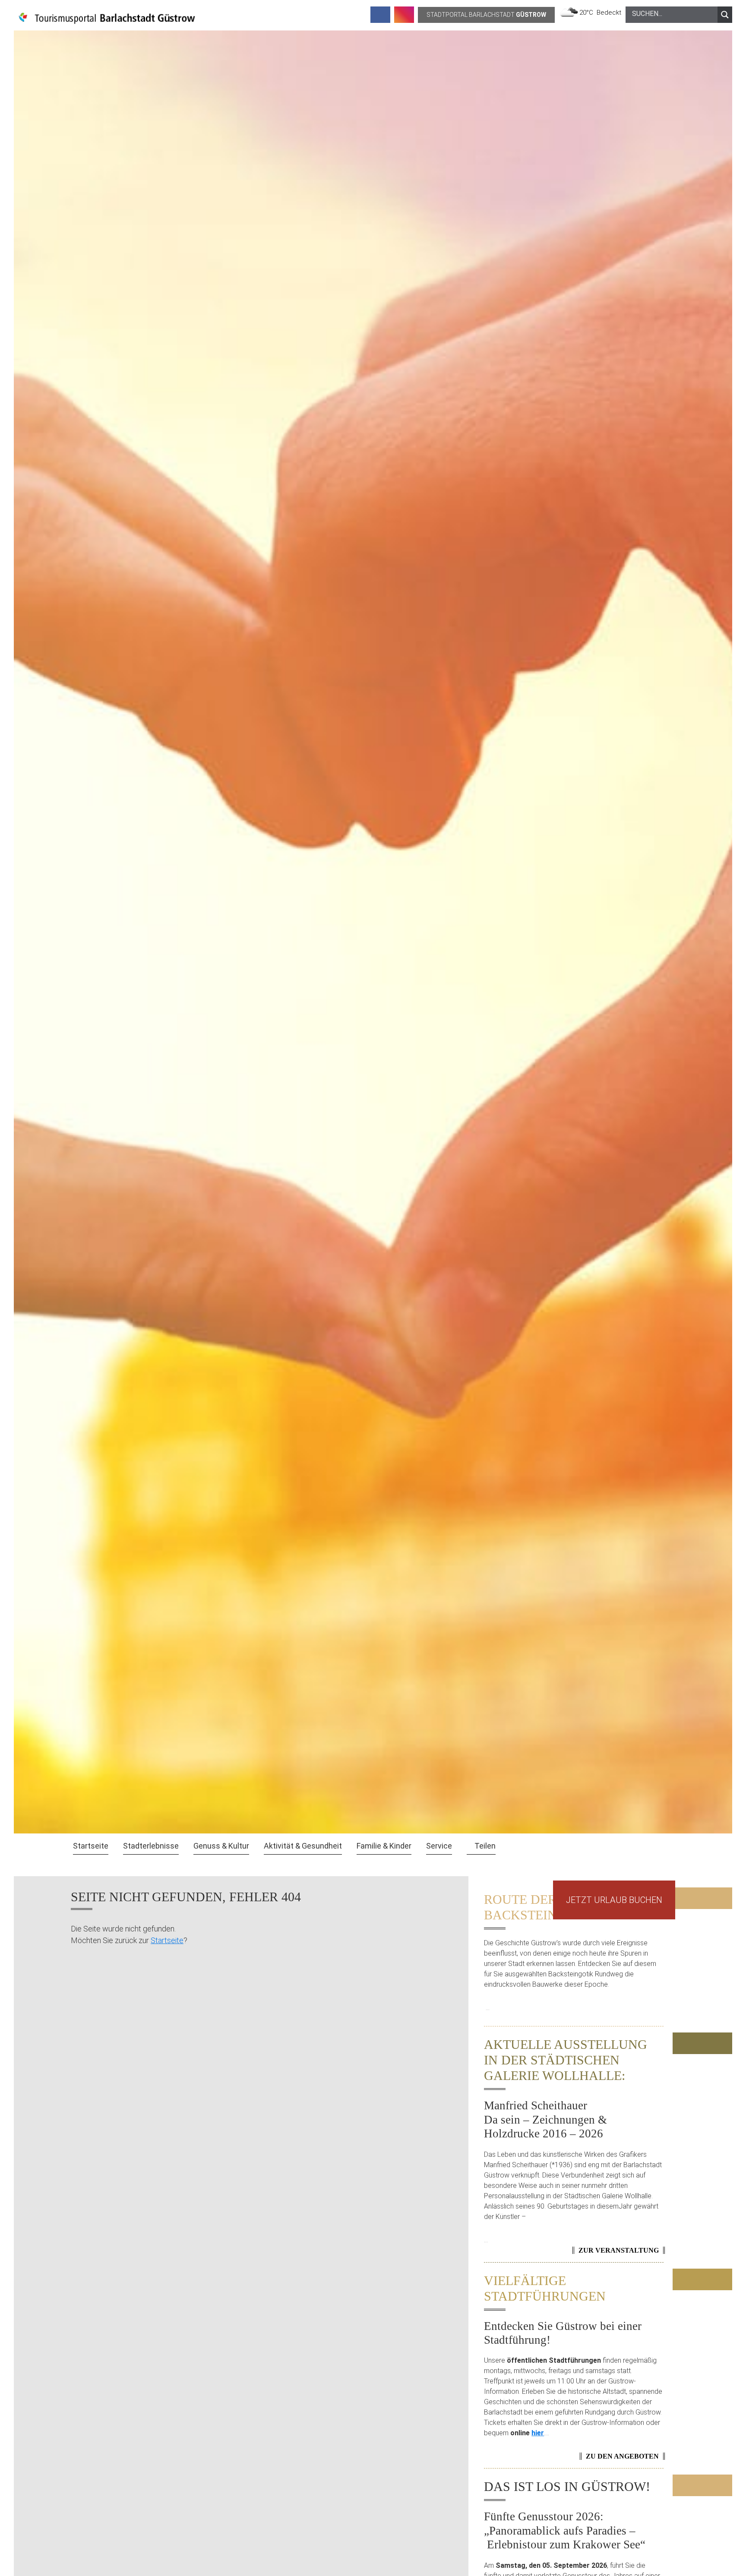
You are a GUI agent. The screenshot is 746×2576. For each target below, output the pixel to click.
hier (538, 2433)
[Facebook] (380, 15)
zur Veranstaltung (619, 2250)
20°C (588, 13)
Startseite (167, 1940)
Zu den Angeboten (622, 2456)
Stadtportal (486, 15)
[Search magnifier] (725, 15)
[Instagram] (404, 15)
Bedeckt (609, 13)
